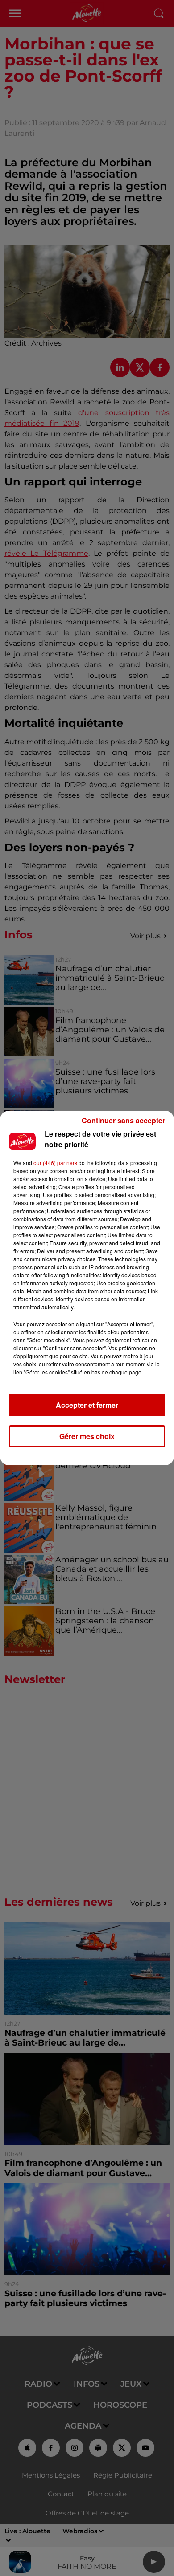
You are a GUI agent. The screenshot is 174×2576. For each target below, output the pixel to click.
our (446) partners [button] (55, 1163)
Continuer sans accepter (123, 1120)
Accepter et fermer (87, 1405)
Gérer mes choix (87, 1436)
